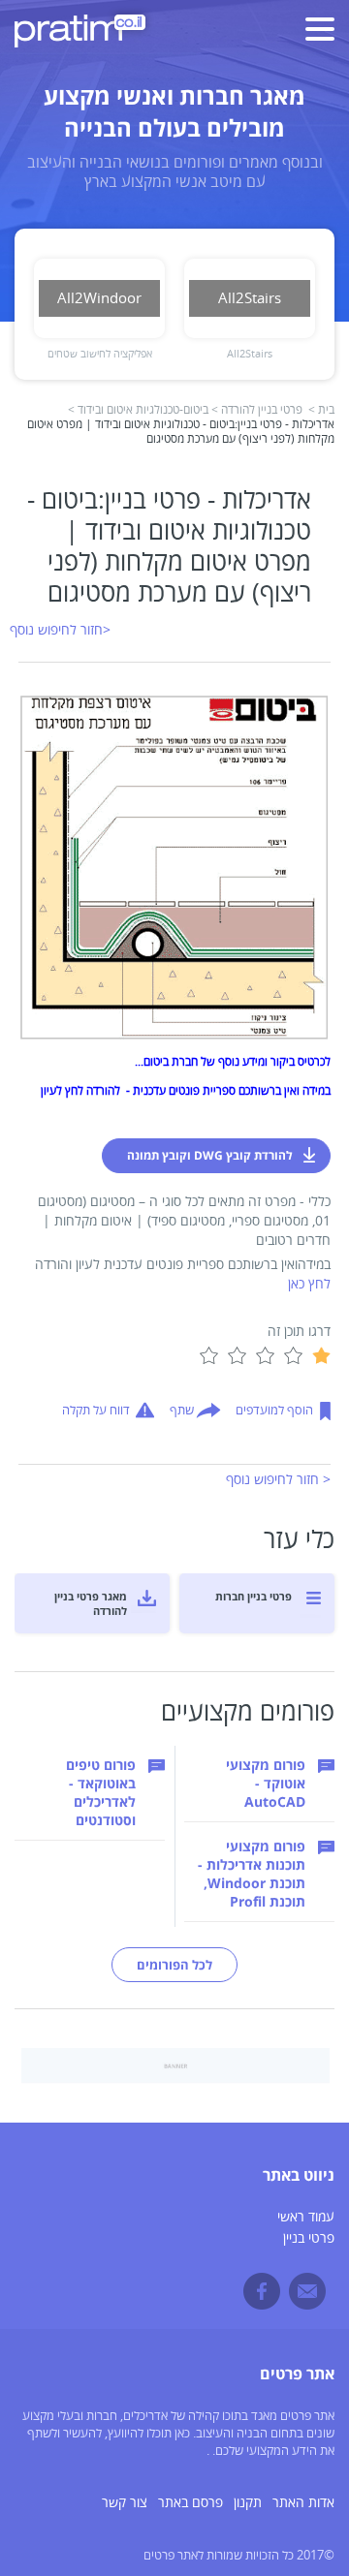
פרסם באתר (190, 2503)
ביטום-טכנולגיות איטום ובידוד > (138, 410)
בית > (321, 410)
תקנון (248, 2503)
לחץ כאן (309, 1284)
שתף (182, 1411)
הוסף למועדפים (274, 1411)
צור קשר (125, 2503)
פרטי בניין (309, 2238)
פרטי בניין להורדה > (257, 410)
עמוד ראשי (306, 2217)
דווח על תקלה (96, 1411)
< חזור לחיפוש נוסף (278, 1480)
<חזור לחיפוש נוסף (60, 630)
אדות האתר (303, 2503)
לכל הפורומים (174, 1965)
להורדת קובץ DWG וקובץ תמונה (210, 1155)
